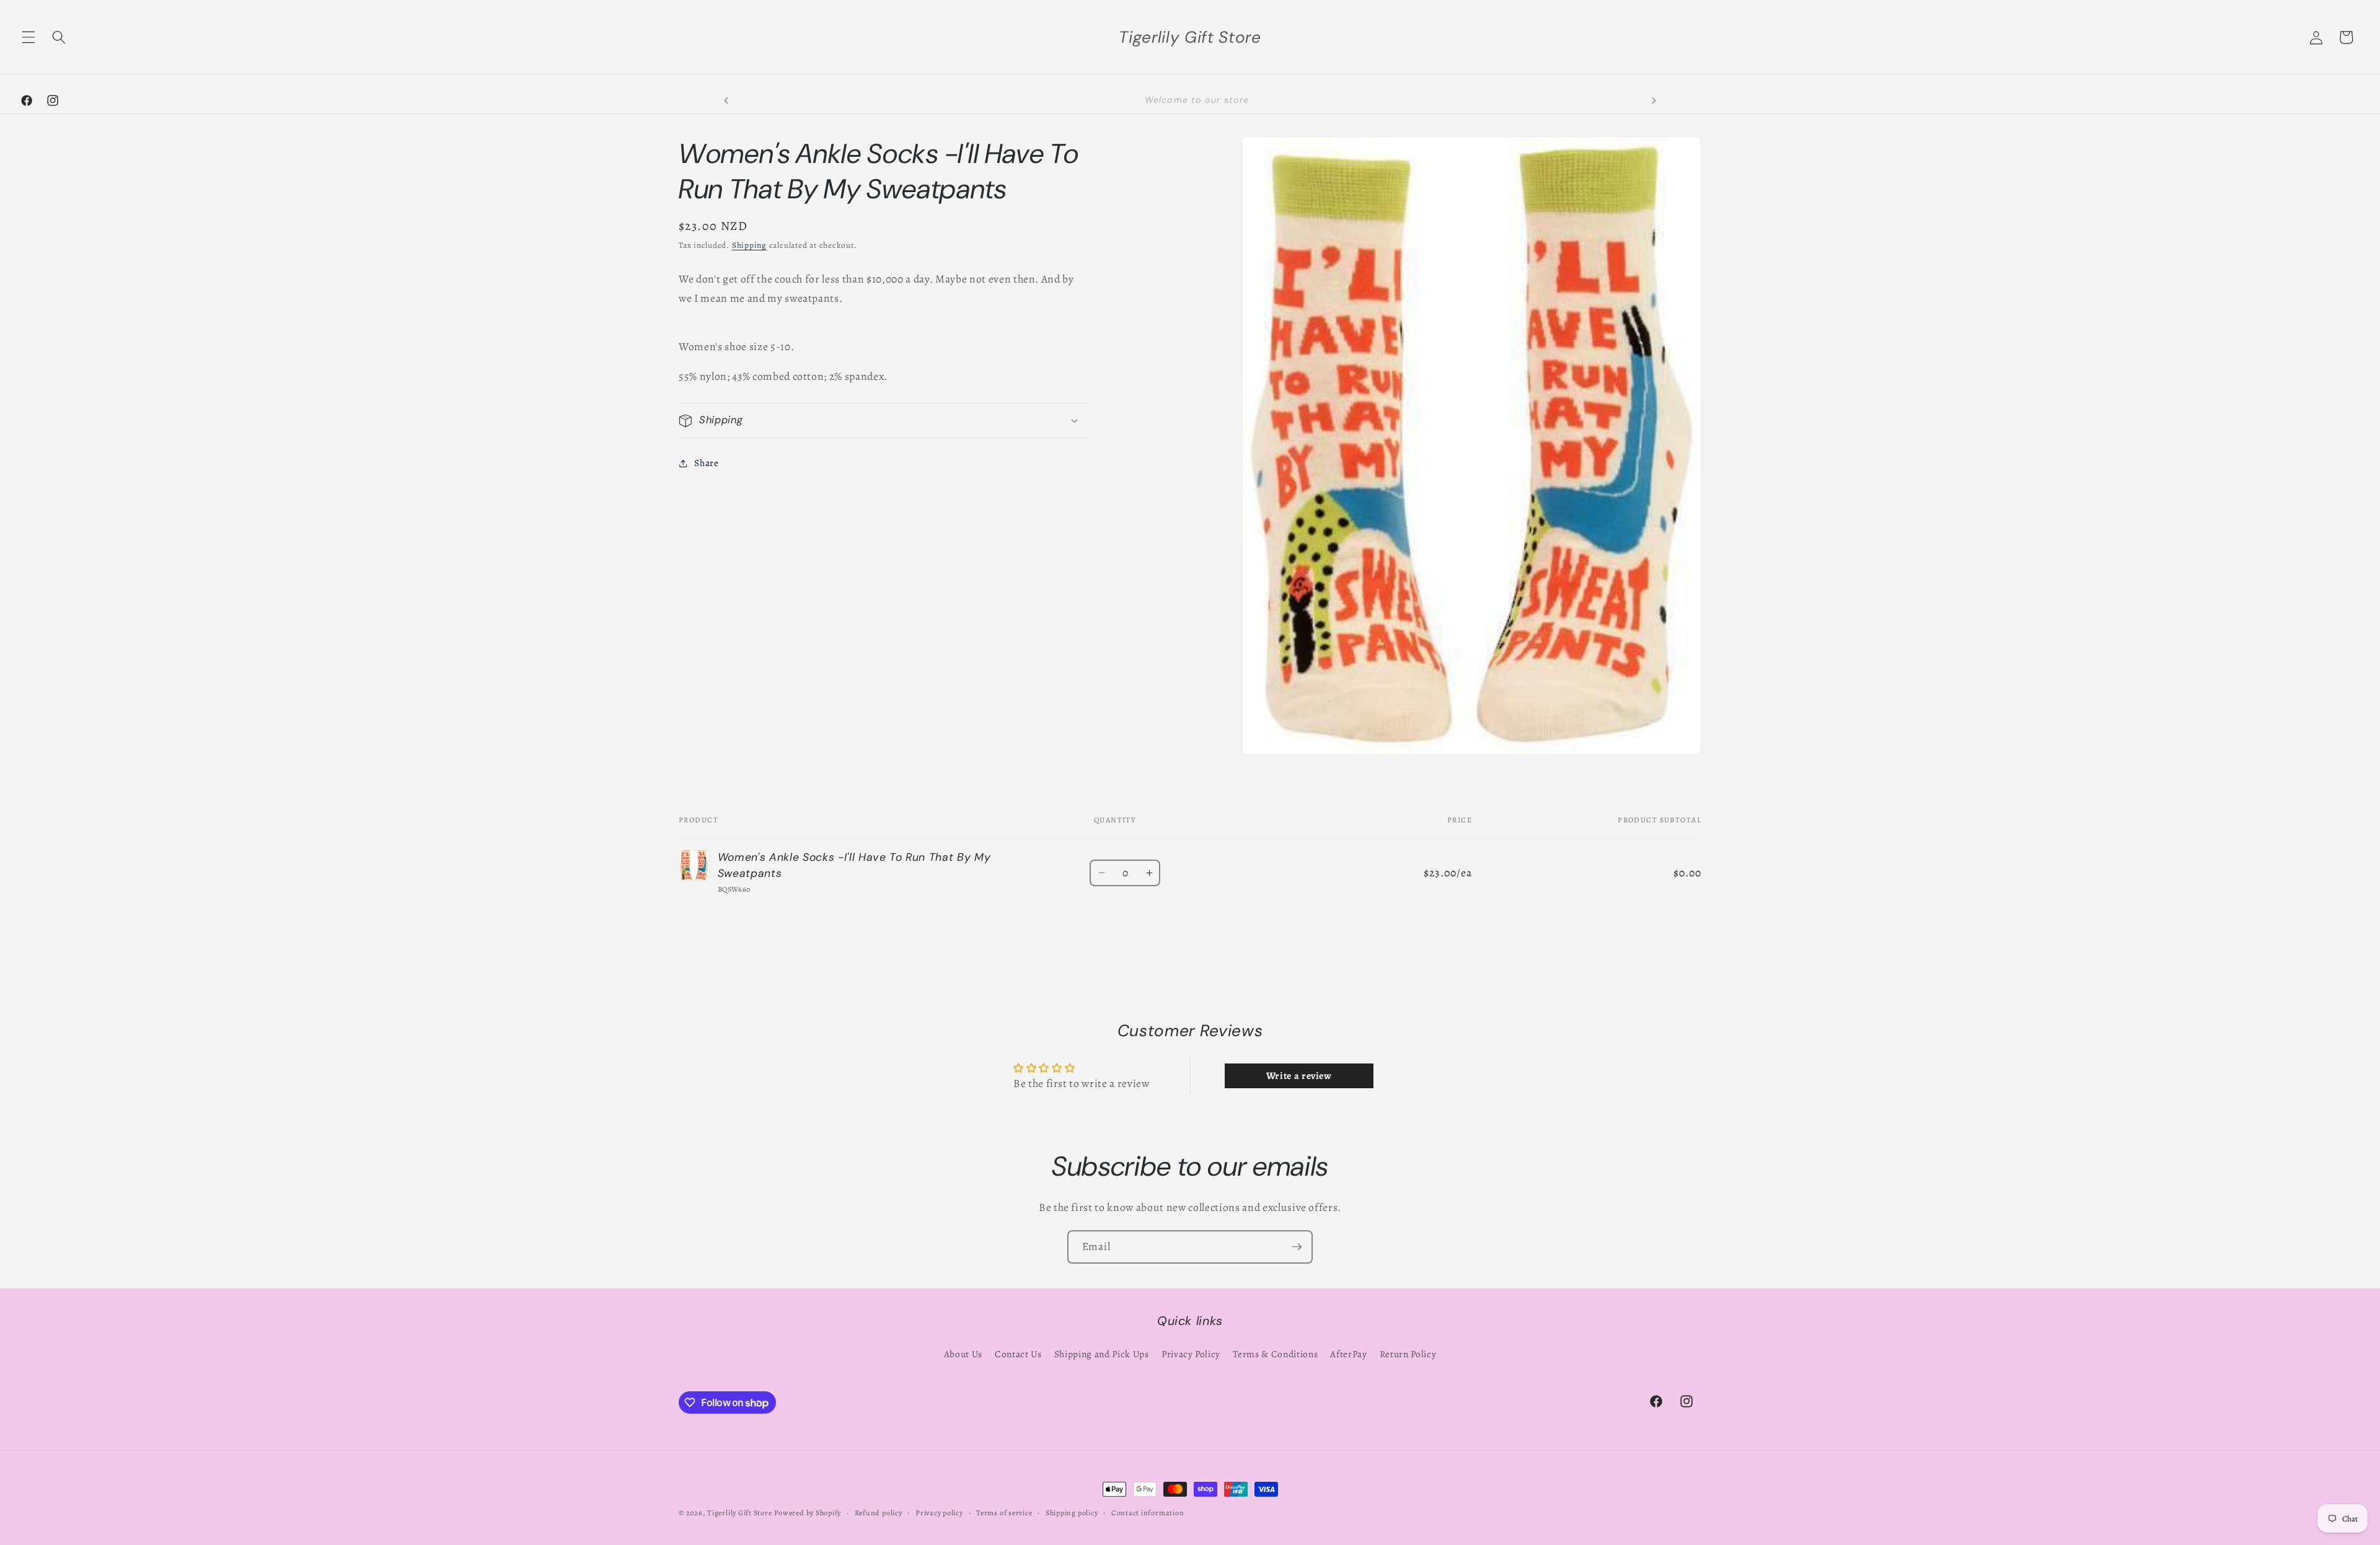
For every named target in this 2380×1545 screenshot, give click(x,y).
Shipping (749, 245)
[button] (29, 37)
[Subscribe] (1297, 1247)
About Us (963, 1354)
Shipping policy (1072, 1513)
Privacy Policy (1191, 1354)
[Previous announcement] (726, 100)
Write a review (1299, 1076)
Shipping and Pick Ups (1102, 1354)
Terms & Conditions (1275, 1354)
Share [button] (706, 463)
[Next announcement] (1654, 100)
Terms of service (1004, 1513)
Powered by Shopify (808, 1513)
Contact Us (1018, 1354)
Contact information (1148, 1513)
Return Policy (1408, 1354)
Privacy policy (939, 1513)
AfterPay (1348, 1354)
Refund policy (879, 1513)
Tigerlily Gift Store (739, 1513)
